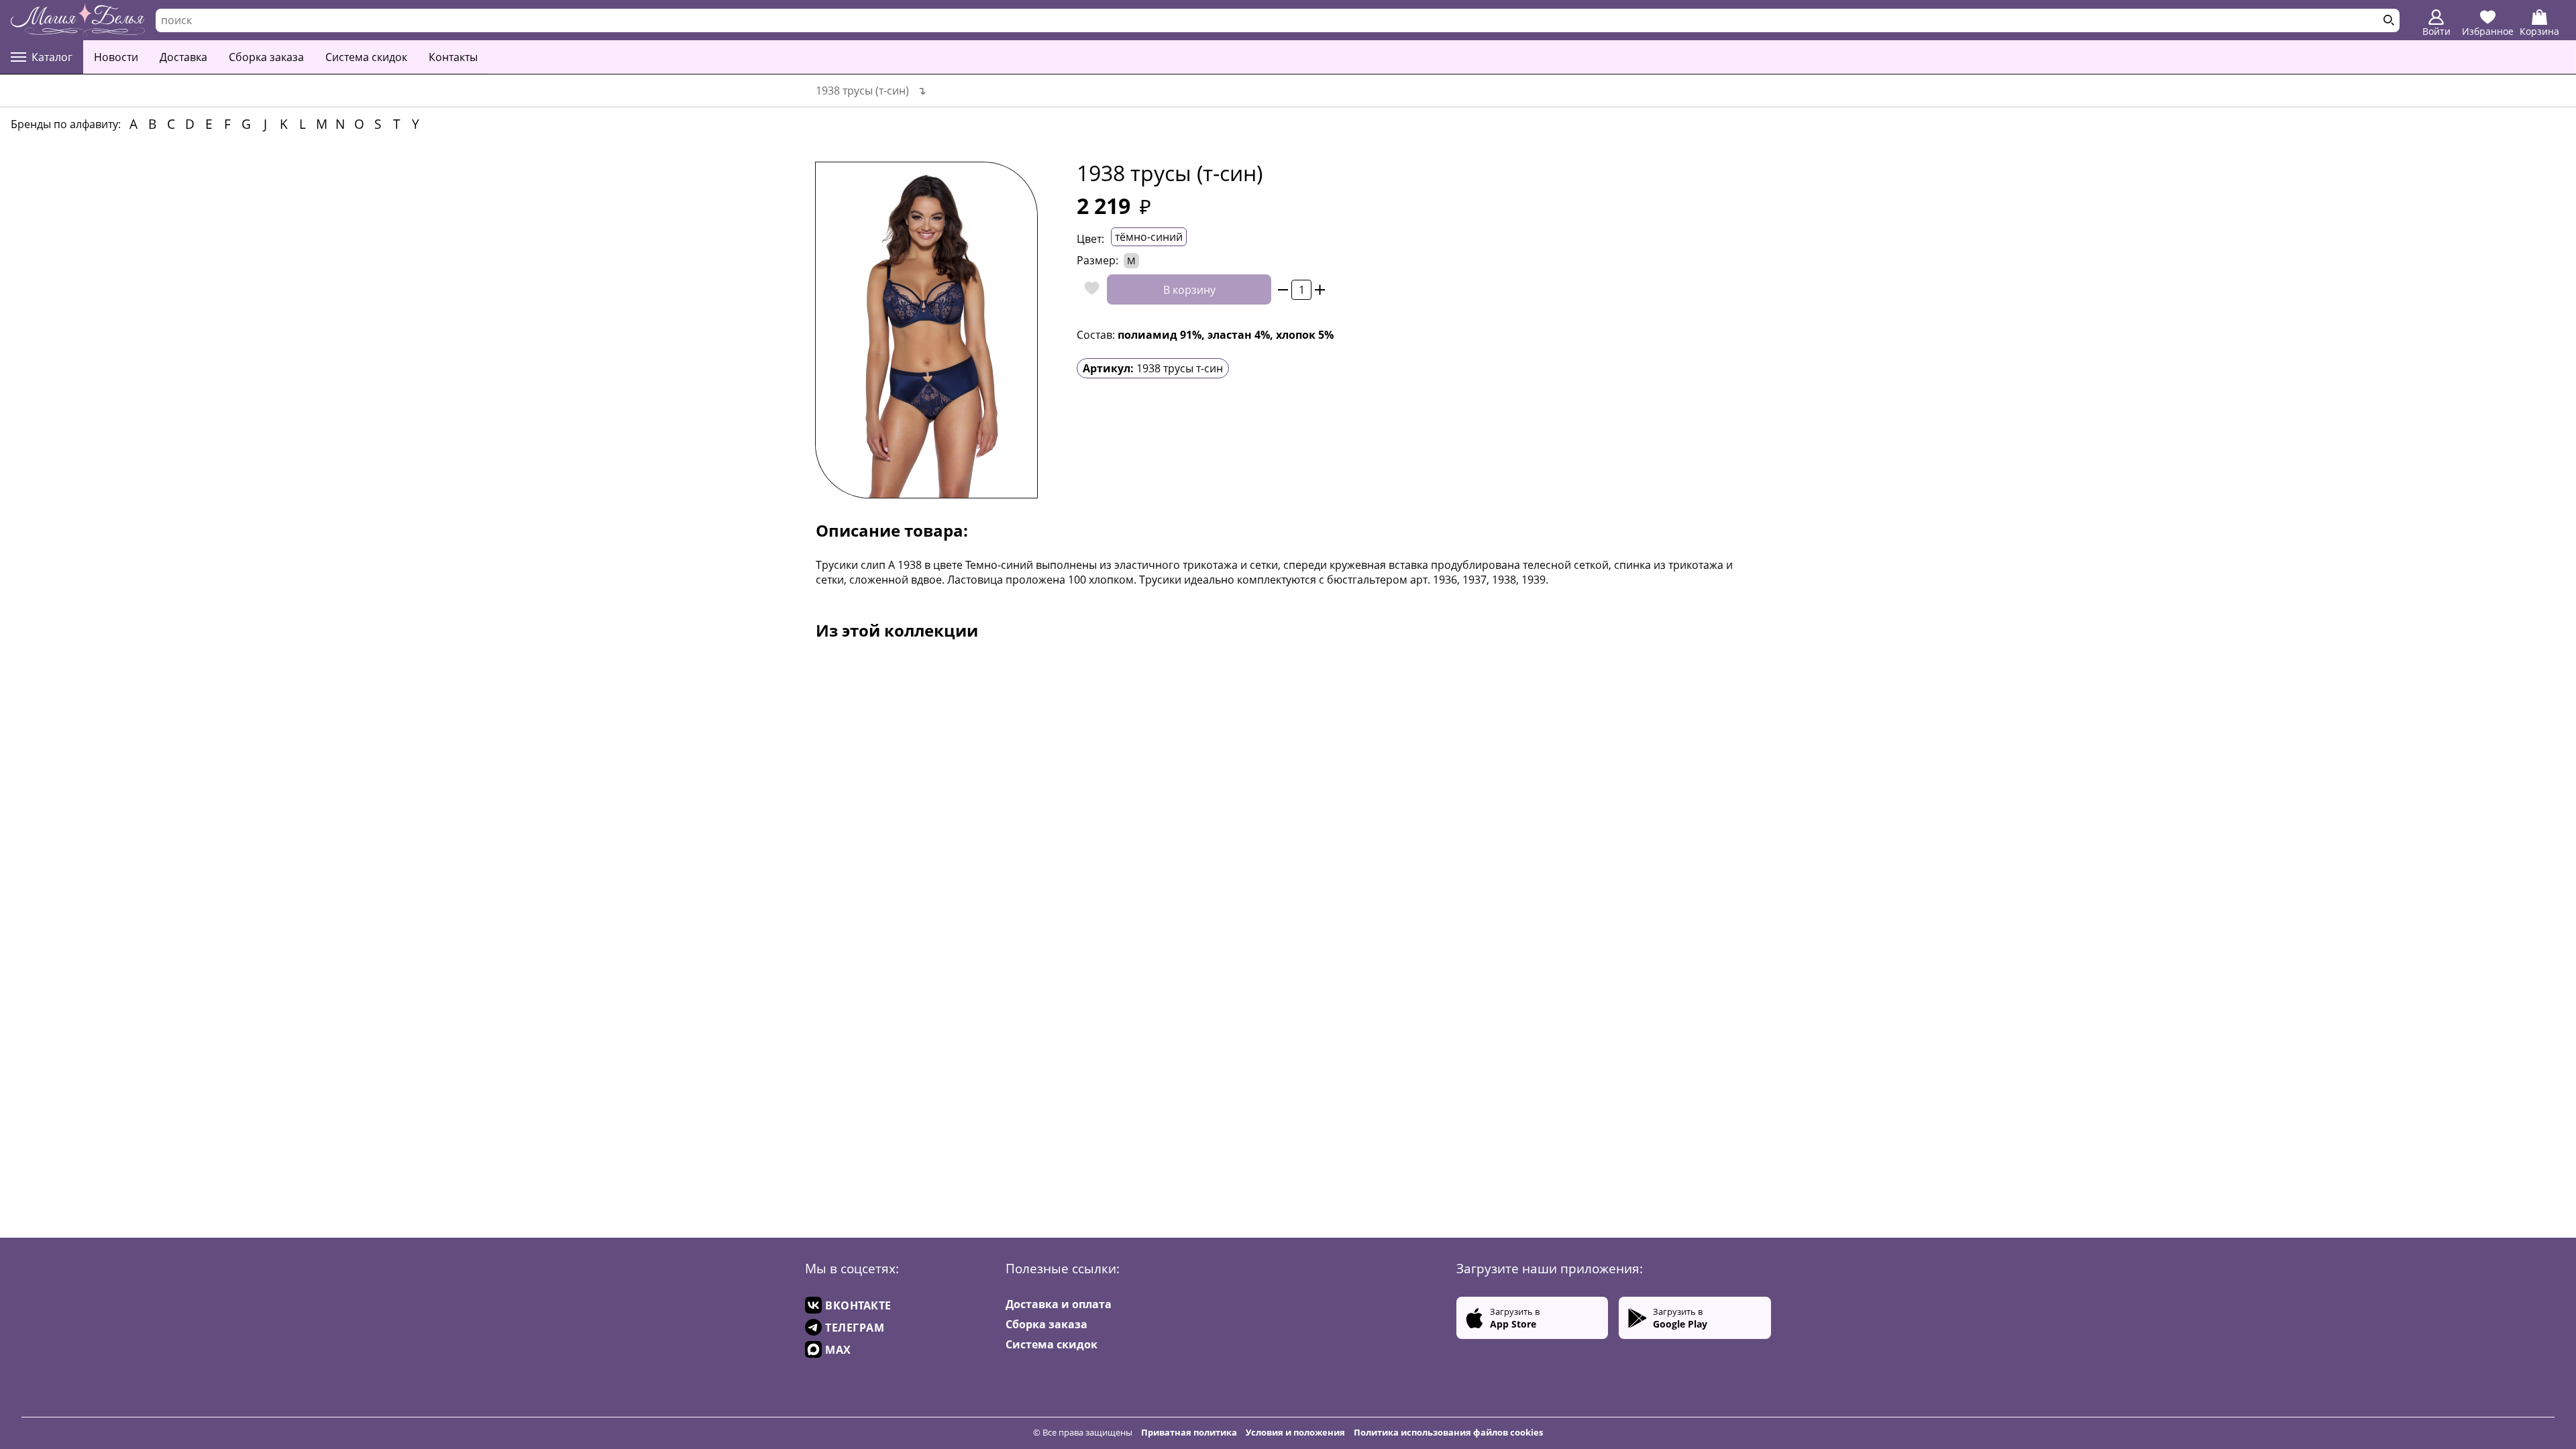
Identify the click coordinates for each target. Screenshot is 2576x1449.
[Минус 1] (1283, 289)
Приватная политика (1189, 1432)
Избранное (2488, 31)
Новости (116, 57)
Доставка (183, 57)
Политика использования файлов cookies (1448, 1432)
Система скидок (366, 57)
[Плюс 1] (1320, 289)
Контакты (453, 57)
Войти (2436, 31)
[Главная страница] (78, 20)
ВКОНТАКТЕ (858, 1305)
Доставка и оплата (1059, 1304)
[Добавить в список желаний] (1088, 289)
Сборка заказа (266, 57)
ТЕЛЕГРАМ (855, 1328)
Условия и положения (1295, 1432)
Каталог (52, 57)
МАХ (838, 1350)
